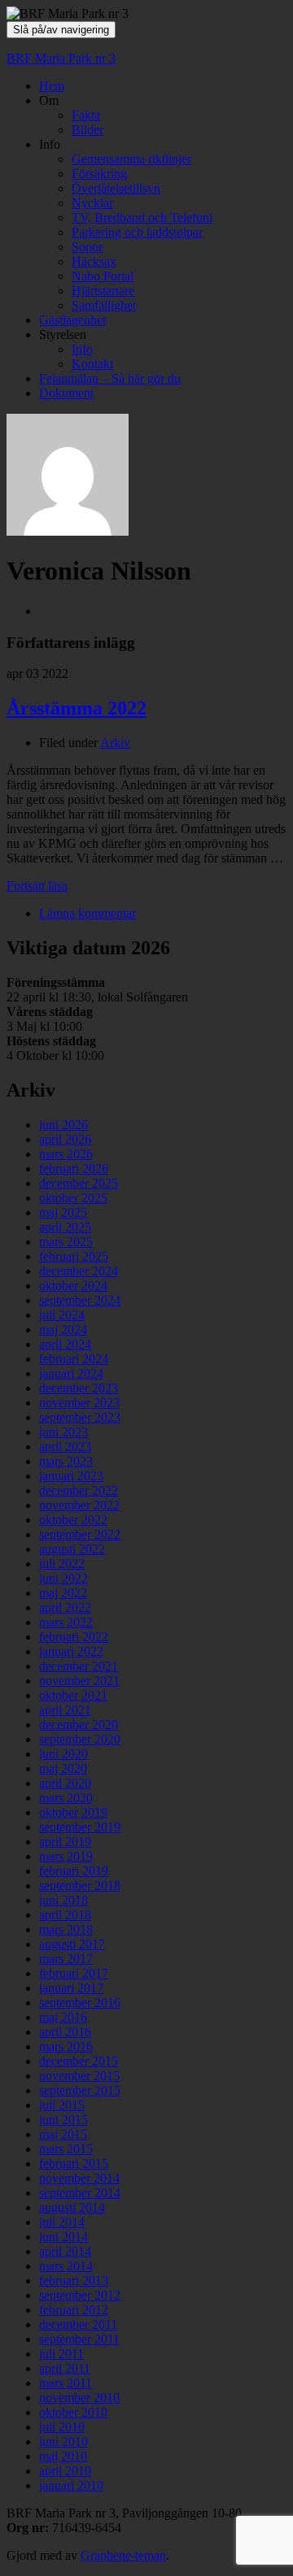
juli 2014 (62, 2222)
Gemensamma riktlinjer (131, 159)
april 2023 (65, 1447)
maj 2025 (63, 1212)
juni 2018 (63, 1900)
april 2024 (65, 1344)
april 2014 (65, 2251)
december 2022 (79, 1490)
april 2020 (65, 1783)
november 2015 (79, 2076)
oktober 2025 (73, 1198)
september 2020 (80, 1739)
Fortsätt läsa (37, 886)
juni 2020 (63, 1754)
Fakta (86, 115)
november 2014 (79, 2178)
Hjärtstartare (103, 291)
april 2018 (65, 1915)
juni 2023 (63, 1432)
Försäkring (99, 174)
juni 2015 (63, 2120)
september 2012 (80, 2295)
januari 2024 (71, 1373)
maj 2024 (63, 1329)
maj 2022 (63, 1593)
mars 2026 (66, 1154)
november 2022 (79, 1505)
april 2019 (65, 1842)
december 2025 (79, 1183)
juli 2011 (61, 2354)
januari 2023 (71, 1476)
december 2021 (79, 1666)
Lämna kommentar (87, 913)
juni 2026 (63, 1125)
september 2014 (80, 2193)
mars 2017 (66, 1959)
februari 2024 (74, 1359)
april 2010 (65, 2471)
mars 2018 (66, 1929)
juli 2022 (62, 1564)
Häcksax (94, 261)
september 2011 (79, 2339)
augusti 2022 (72, 1549)
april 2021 (65, 1710)
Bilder (87, 130)
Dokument (66, 393)
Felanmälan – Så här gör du (110, 378)
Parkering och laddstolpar (137, 232)
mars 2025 (66, 1242)
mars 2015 (66, 2149)
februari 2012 (74, 2310)
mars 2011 (66, 2383)
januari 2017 (71, 1988)
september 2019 (80, 1827)
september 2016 (80, 2003)
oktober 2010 (73, 2412)
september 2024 (80, 1300)
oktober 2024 (73, 1286)
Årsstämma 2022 (77, 708)
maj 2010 (63, 2456)
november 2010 (79, 2398)
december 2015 (79, 2061)
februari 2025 (74, 1256)
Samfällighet (104, 305)
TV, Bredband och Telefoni (142, 217)
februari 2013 (74, 2281)
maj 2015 (63, 2134)
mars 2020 (66, 1798)
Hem (52, 86)
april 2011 (65, 2368)
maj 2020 (63, 1768)
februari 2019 (74, 1871)
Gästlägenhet (72, 320)
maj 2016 (63, 2017)
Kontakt (92, 364)
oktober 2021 (73, 1695)
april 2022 (65, 1607)
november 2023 (79, 1403)
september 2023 (80, 1417)
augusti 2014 (72, 2207)
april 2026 (65, 1139)
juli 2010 (62, 2427)
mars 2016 (66, 2046)
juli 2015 (62, 2105)
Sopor (87, 247)
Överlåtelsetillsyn (116, 188)
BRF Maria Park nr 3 (61, 58)
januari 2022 (71, 1651)
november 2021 (79, 1681)
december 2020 (79, 1725)
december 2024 (79, 1271)
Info (82, 349)
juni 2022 (63, 1578)
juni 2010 (63, 2441)
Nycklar (92, 203)
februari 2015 (74, 2163)
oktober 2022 (73, 1520)
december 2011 (78, 2324)
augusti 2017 (72, 1944)
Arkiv (115, 743)
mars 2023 (66, 1461)
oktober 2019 (73, 1812)
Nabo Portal (103, 276)
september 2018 (80, 1885)
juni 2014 (63, 2237)
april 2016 (65, 2032)
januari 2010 (71, 2485)
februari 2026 (74, 1169)
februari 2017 (74, 1973)
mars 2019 (66, 1856)
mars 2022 (66, 1622)
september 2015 (80, 2090)
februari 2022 (74, 1637)
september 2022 (80, 1534)
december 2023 (79, 1388)
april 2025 (65, 1227)
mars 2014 (66, 2266)
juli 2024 (62, 1315)
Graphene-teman (123, 2555)
